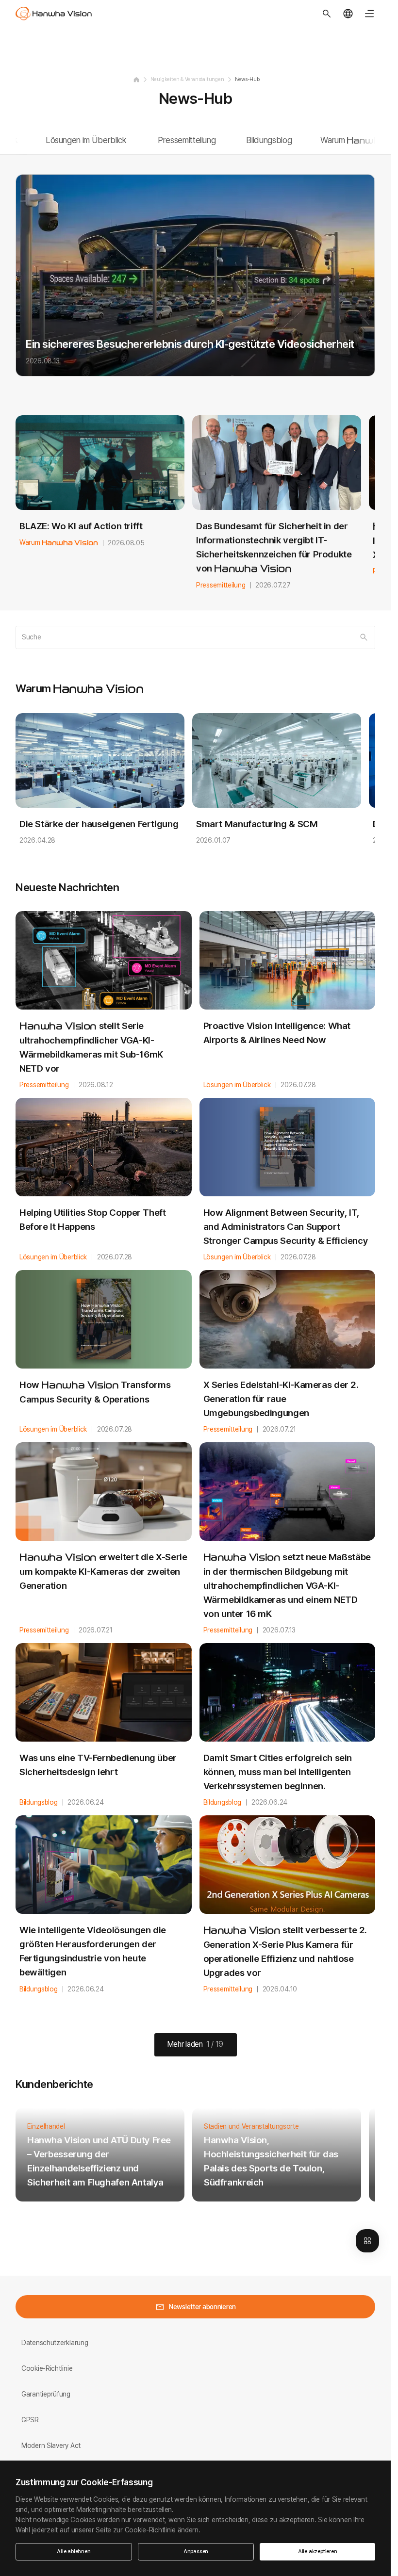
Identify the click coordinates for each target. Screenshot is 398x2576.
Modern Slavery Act (51, 2446)
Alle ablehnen (74, 2552)
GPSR (30, 2420)
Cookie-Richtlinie (47, 2368)
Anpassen (196, 2552)
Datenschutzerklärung (55, 2343)
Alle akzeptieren (318, 2552)
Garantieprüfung (46, 2394)
